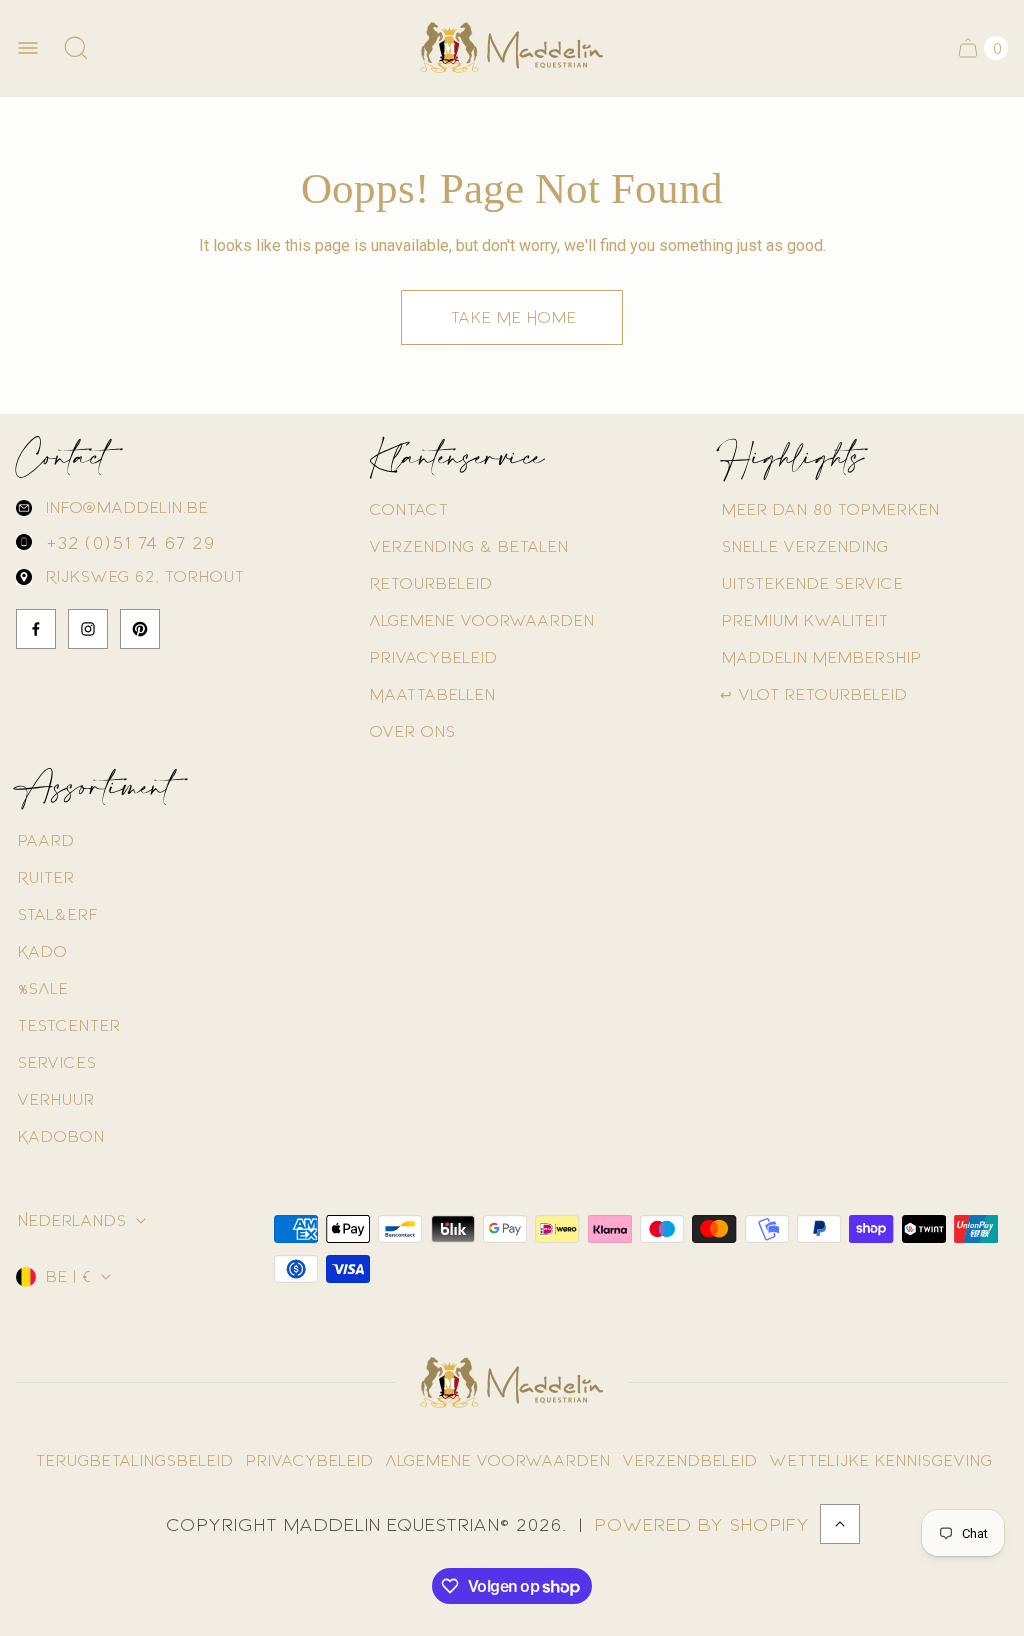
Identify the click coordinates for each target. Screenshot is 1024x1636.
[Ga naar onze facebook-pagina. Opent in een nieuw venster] (36, 629)
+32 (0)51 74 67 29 (129, 542)
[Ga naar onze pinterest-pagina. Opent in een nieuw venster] (140, 629)
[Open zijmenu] (28, 48)
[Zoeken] (76, 48)
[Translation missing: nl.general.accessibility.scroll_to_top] (840, 1524)
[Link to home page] (512, 1383)
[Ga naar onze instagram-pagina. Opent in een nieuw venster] (88, 629)
